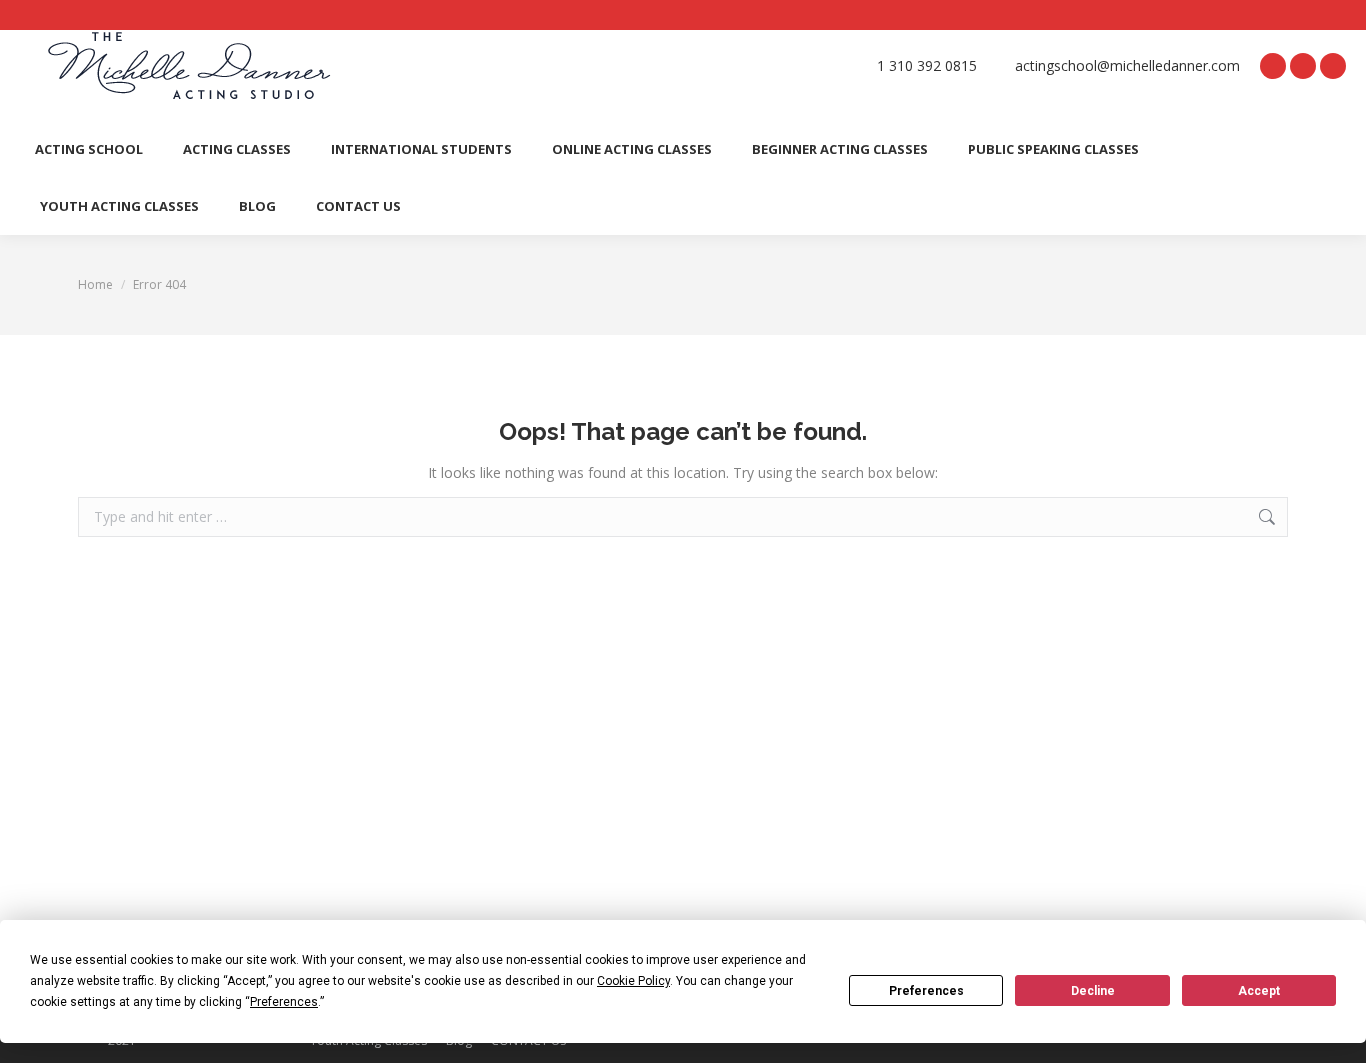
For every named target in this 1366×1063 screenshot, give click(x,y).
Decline (1093, 991)
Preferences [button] (284, 1002)
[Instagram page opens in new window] (1333, 66)
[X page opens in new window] (1303, 66)
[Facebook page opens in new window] (1273, 66)
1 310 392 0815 (927, 66)
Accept (1259, 991)
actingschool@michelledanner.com (1127, 66)
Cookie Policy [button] (633, 981)
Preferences (926, 991)
